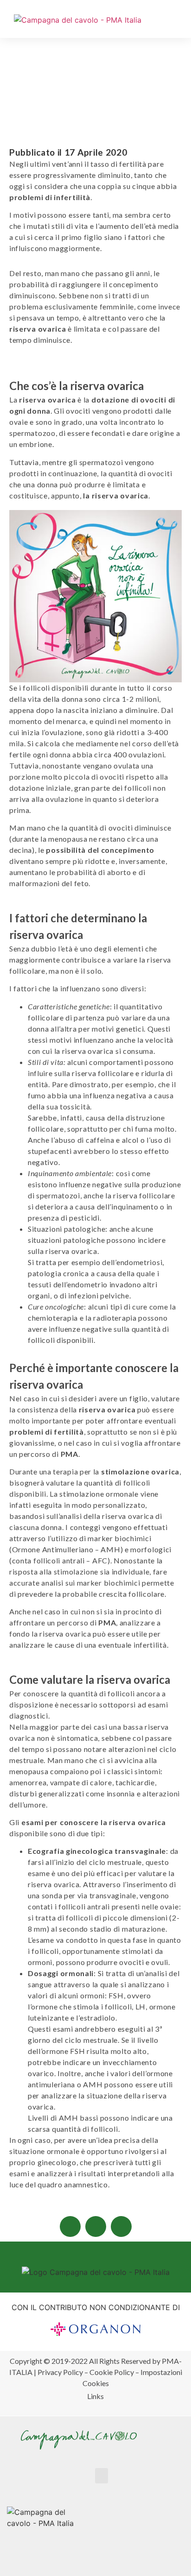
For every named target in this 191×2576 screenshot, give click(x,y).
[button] (180, 22)
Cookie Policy (112, 2372)
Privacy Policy (60, 2372)
